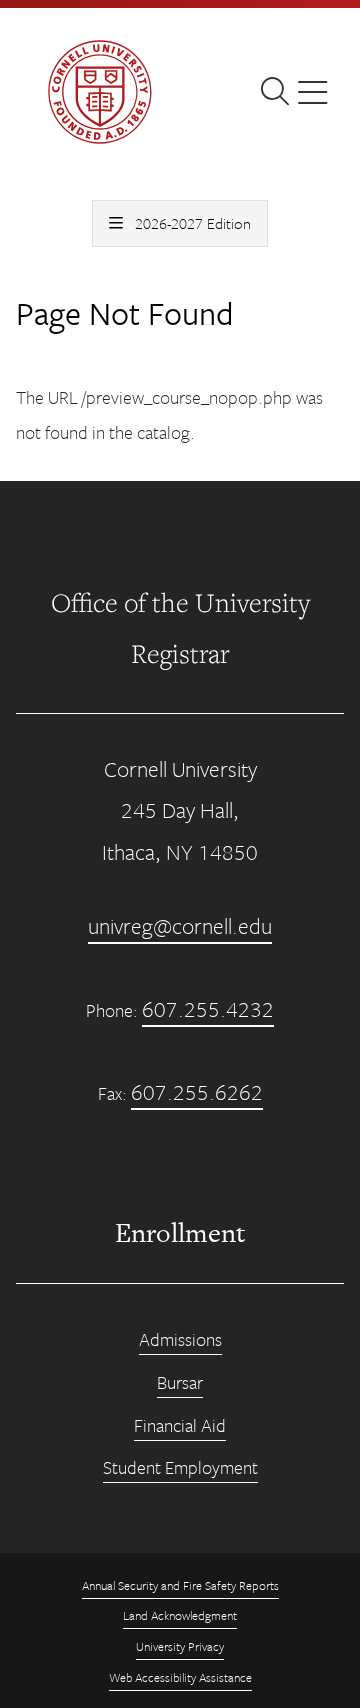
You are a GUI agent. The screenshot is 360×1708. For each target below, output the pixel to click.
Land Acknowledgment (180, 1615)
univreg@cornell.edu (180, 925)
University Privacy (180, 1646)
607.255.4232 (208, 1008)
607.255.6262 (197, 1091)
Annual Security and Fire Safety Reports (180, 1585)
